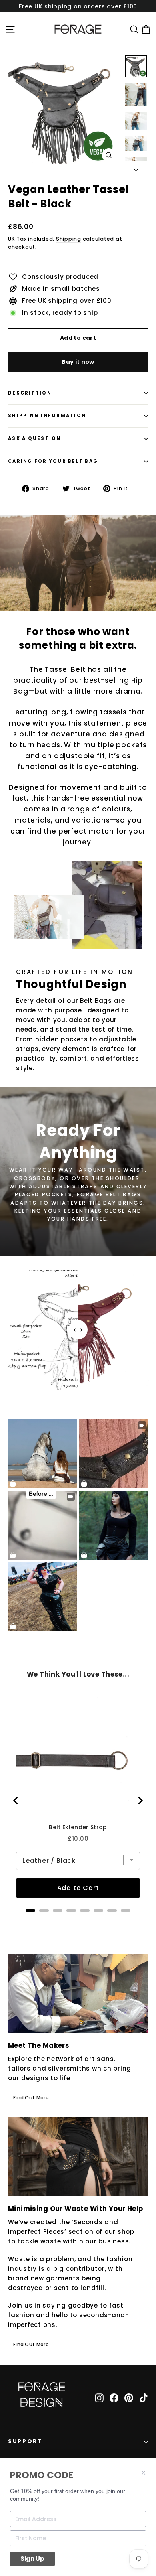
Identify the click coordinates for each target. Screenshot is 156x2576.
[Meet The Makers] (78, 1993)
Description (30, 393)
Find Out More (31, 2098)
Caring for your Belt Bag (53, 461)
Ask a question (35, 438)
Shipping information (47, 416)
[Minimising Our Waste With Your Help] (78, 2157)
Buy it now (78, 362)
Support (25, 2441)
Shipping (69, 239)
